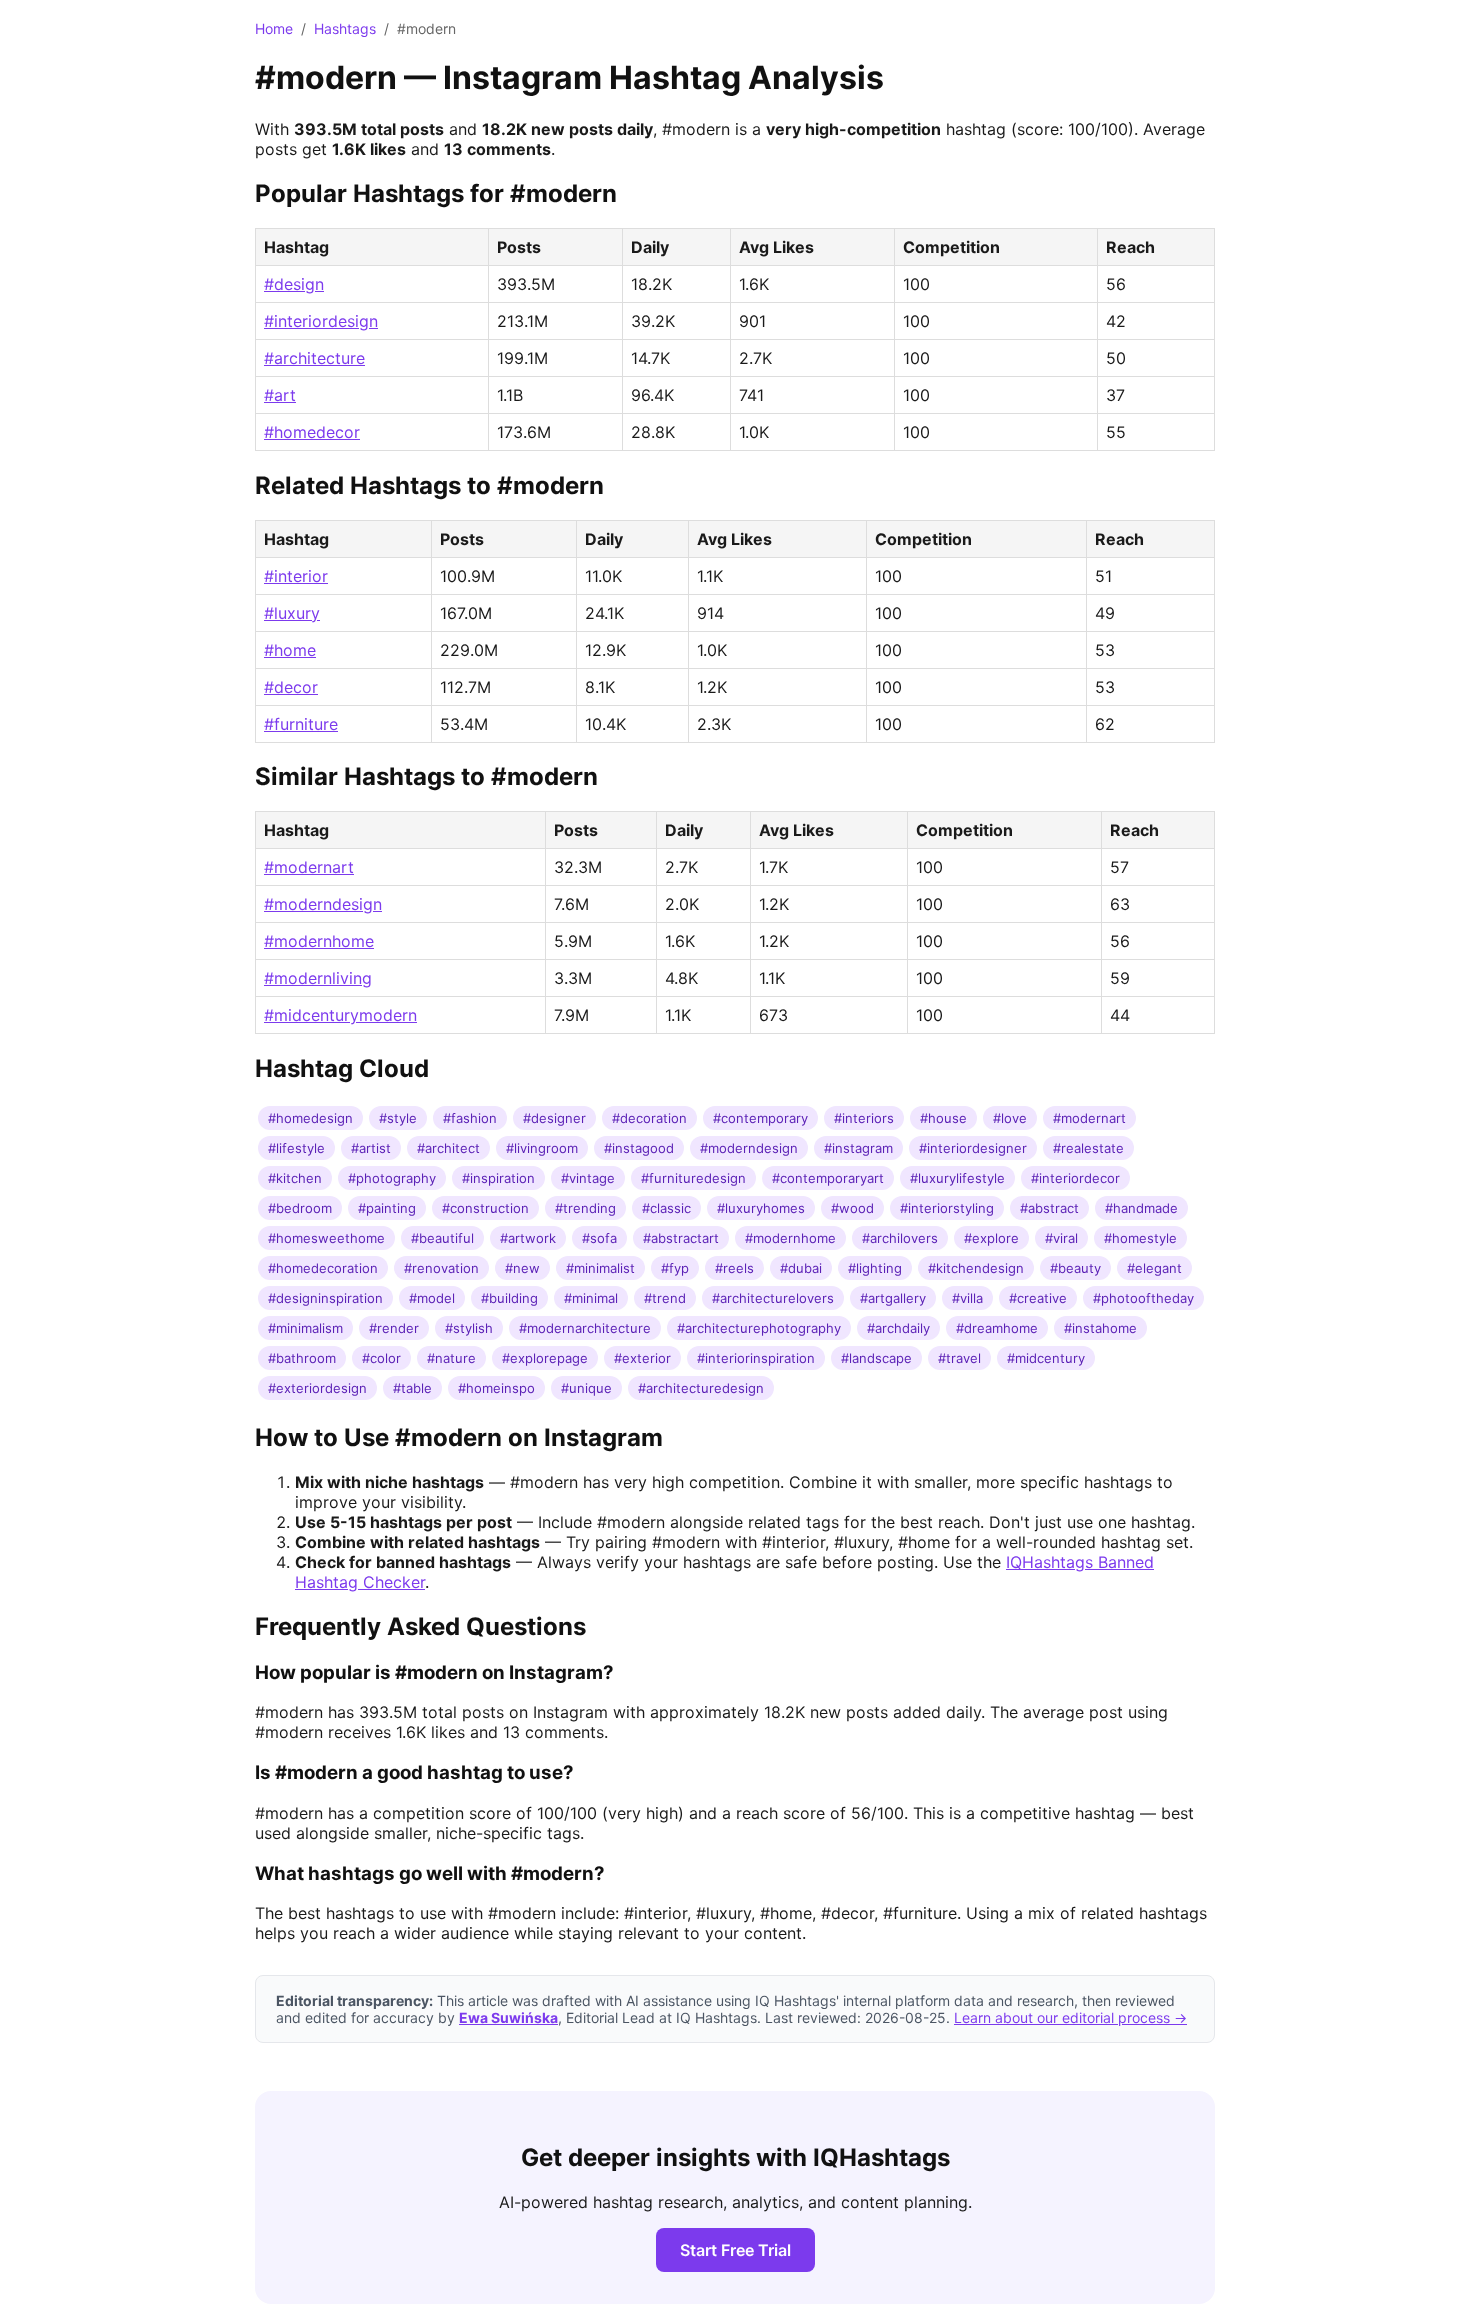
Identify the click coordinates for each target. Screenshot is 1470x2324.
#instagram (858, 1148)
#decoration (649, 1118)
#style (398, 1118)
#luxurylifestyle (957, 1178)
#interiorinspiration (756, 1358)
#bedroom (300, 1208)
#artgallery (893, 1298)
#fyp (675, 1268)
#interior (296, 576)
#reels (734, 1268)
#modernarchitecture (585, 1328)
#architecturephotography (759, 1328)
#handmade (1141, 1208)
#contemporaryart (828, 1178)
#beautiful (442, 1238)
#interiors (864, 1118)
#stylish (469, 1328)
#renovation (441, 1268)
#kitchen (295, 1178)
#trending (585, 1208)
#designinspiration (325, 1298)
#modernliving (318, 978)
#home (290, 650)
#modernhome (319, 941)
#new (522, 1268)
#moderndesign (323, 904)
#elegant (1154, 1268)
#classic (666, 1208)
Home (274, 28)
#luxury (292, 613)
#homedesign (310, 1118)
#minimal (591, 1298)
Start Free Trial (735, 2250)
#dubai (801, 1268)
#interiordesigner (973, 1148)
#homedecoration (323, 1268)
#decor (291, 687)
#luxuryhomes (761, 1208)
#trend (665, 1298)
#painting (387, 1208)
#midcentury (1046, 1358)
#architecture (314, 358)
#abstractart (681, 1238)
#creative (1038, 1298)
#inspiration (498, 1178)
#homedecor (312, 432)
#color (381, 1358)
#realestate (1088, 1148)
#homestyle (1140, 1238)
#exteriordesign (317, 1388)
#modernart (309, 867)
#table (412, 1388)
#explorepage (545, 1358)
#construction (485, 1208)
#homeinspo (496, 1388)
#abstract (1049, 1208)
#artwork (528, 1238)
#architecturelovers (773, 1298)
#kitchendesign (976, 1268)
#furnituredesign (693, 1178)
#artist (371, 1148)
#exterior (642, 1358)
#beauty (1075, 1268)
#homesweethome (326, 1238)
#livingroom (542, 1148)
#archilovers (900, 1238)
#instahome (1100, 1328)
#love (1010, 1118)
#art (280, 395)
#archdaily (898, 1328)
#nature (451, 1358)
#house (943, 1118)
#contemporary (760, 1118)
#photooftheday (1143, 1298)
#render (394, 1328)
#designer (554, 1118)
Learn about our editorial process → (1070, 2017)
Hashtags (345, 28)
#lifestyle (296, 1148)
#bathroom (302, 1358)
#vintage (588, 1178)
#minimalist (600, 1268)
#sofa (599, 1238)
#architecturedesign (701, 1388)
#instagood (639, 1148)
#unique (586, 1388)
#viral (1061, 1238)
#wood (852, 1208)
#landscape (876, 1358)
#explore (991, 1238)
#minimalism (305, 1328)
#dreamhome (997, 1328)
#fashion (470, 1118)
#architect (448, 1148)
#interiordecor (1075, 1178)
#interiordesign (321, 321)
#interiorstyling (947, 1208)
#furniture (301, 724)
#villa (967, 1298)
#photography (392, 1178)
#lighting (875, 1268)
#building (509, 1298)
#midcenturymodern (340, 1015)
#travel (959, 1358)
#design (294, 284)
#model (432, 1298)
